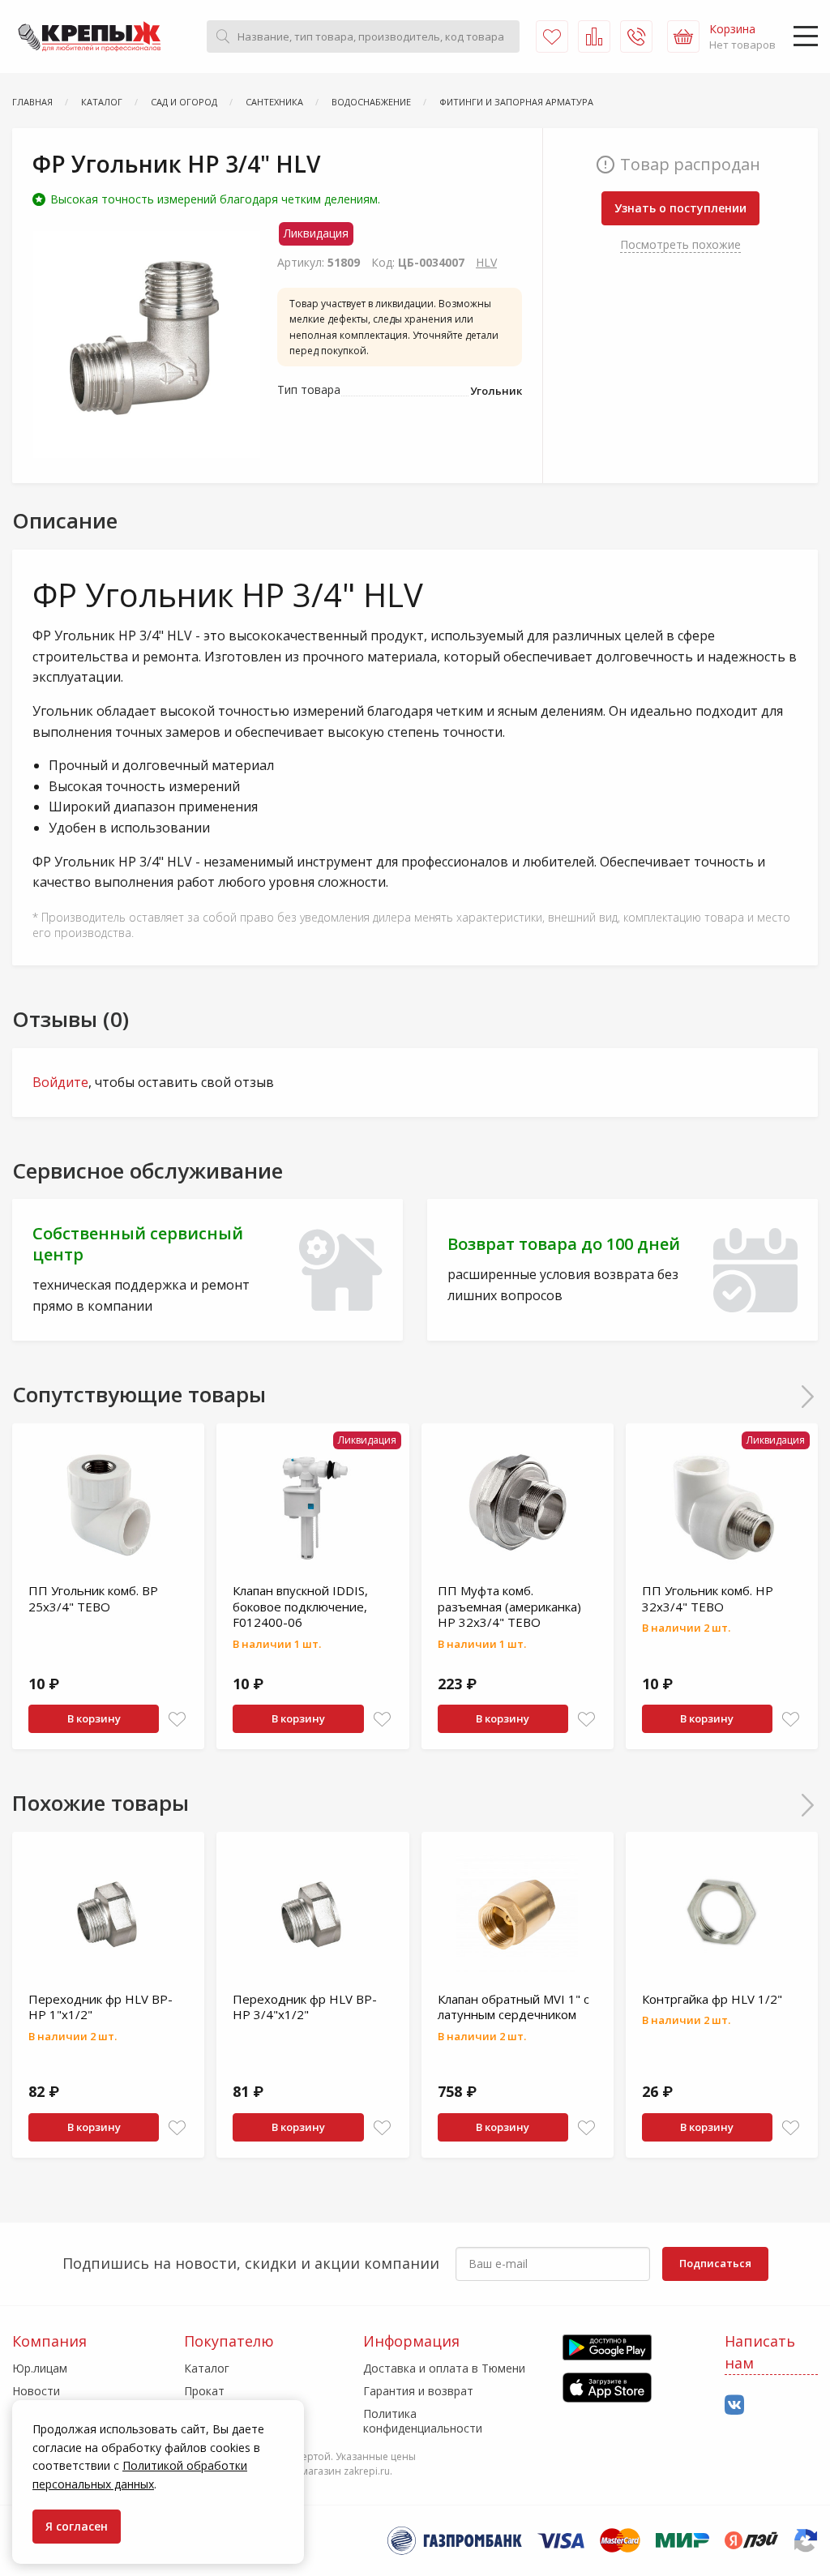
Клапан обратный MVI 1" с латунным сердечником (513, 2007)
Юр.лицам (40, 2368)
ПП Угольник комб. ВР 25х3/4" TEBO (93, 1598)
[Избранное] (552, 36)
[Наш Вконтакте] (734, 2405)
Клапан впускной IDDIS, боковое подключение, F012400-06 (300, 1606)
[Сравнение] (594, 36)
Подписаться (715, 2263)
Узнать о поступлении (680, 208)
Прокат (204, 2391)
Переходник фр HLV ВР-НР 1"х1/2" (101, 2007)
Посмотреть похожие (680, 244)
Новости (36, 2391)
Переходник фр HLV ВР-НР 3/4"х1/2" (305, 2007)
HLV (486, 262)
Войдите (60, 1082)
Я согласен (77, 2526)
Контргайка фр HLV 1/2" (712, 1999)
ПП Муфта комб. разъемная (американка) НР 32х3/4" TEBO (509, 1606)
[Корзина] (683, 36)
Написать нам (760, 2352)
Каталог (207, 2368)
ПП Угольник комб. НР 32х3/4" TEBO (708, 1598)
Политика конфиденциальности (423, 2421)
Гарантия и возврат (418, 2391)
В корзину (94, 1718)
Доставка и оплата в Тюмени (444, 2368)
